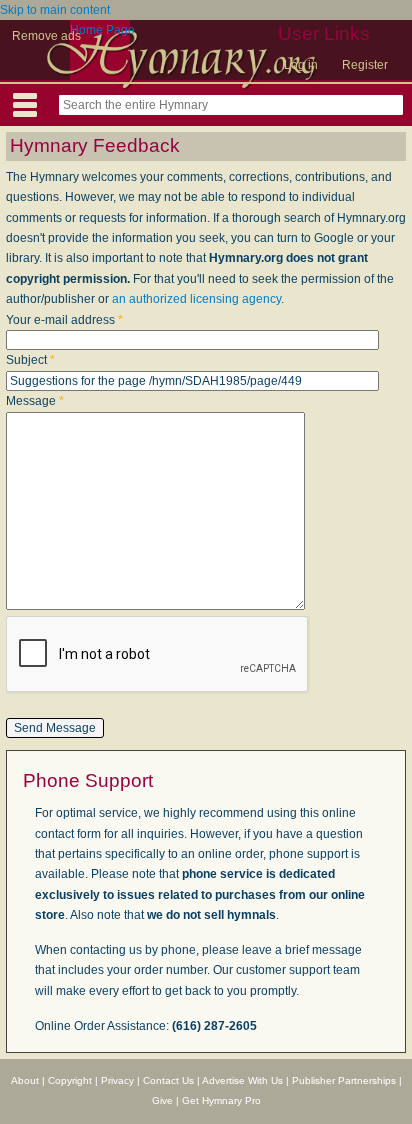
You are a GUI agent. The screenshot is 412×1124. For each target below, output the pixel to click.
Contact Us (168, 1080)
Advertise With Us (242, 1080)
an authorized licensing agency (196, 299)
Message (35, 401)
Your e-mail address (64, 320)
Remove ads (46, 36)
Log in (301, 65)
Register (365, 65)
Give (162, 1100)
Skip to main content (55, 10)
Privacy (117, 1080)
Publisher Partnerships (344, 1080)
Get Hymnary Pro (221, 1100)
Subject (30, 360)
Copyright (70, 1080)
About (25, 1080)
